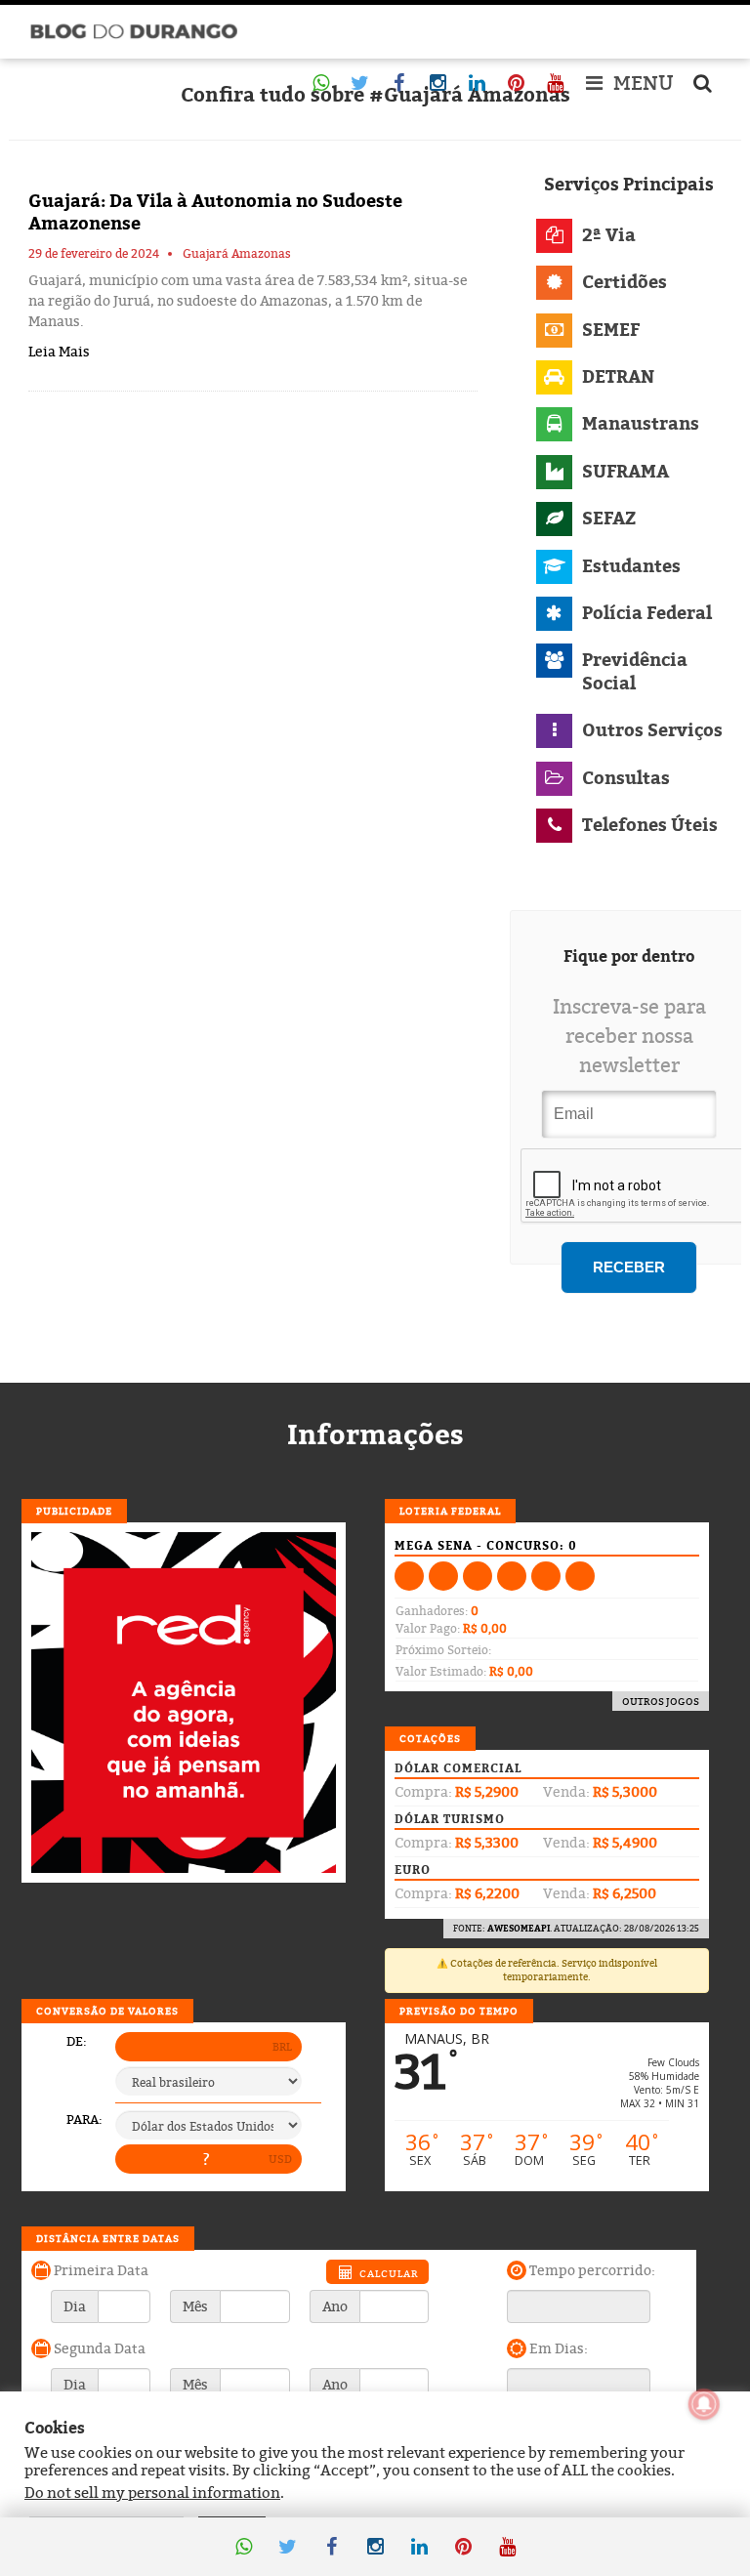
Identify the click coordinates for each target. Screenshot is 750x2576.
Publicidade (74, 1511)
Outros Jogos (661, 1701)
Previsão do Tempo (459, 2011)
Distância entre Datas (108, 2238)
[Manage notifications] (704, 2404)
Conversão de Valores (107, 2011)
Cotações (430, 1738)
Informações (375, 1434)
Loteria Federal (450, 1511)
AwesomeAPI (519, 1928)
